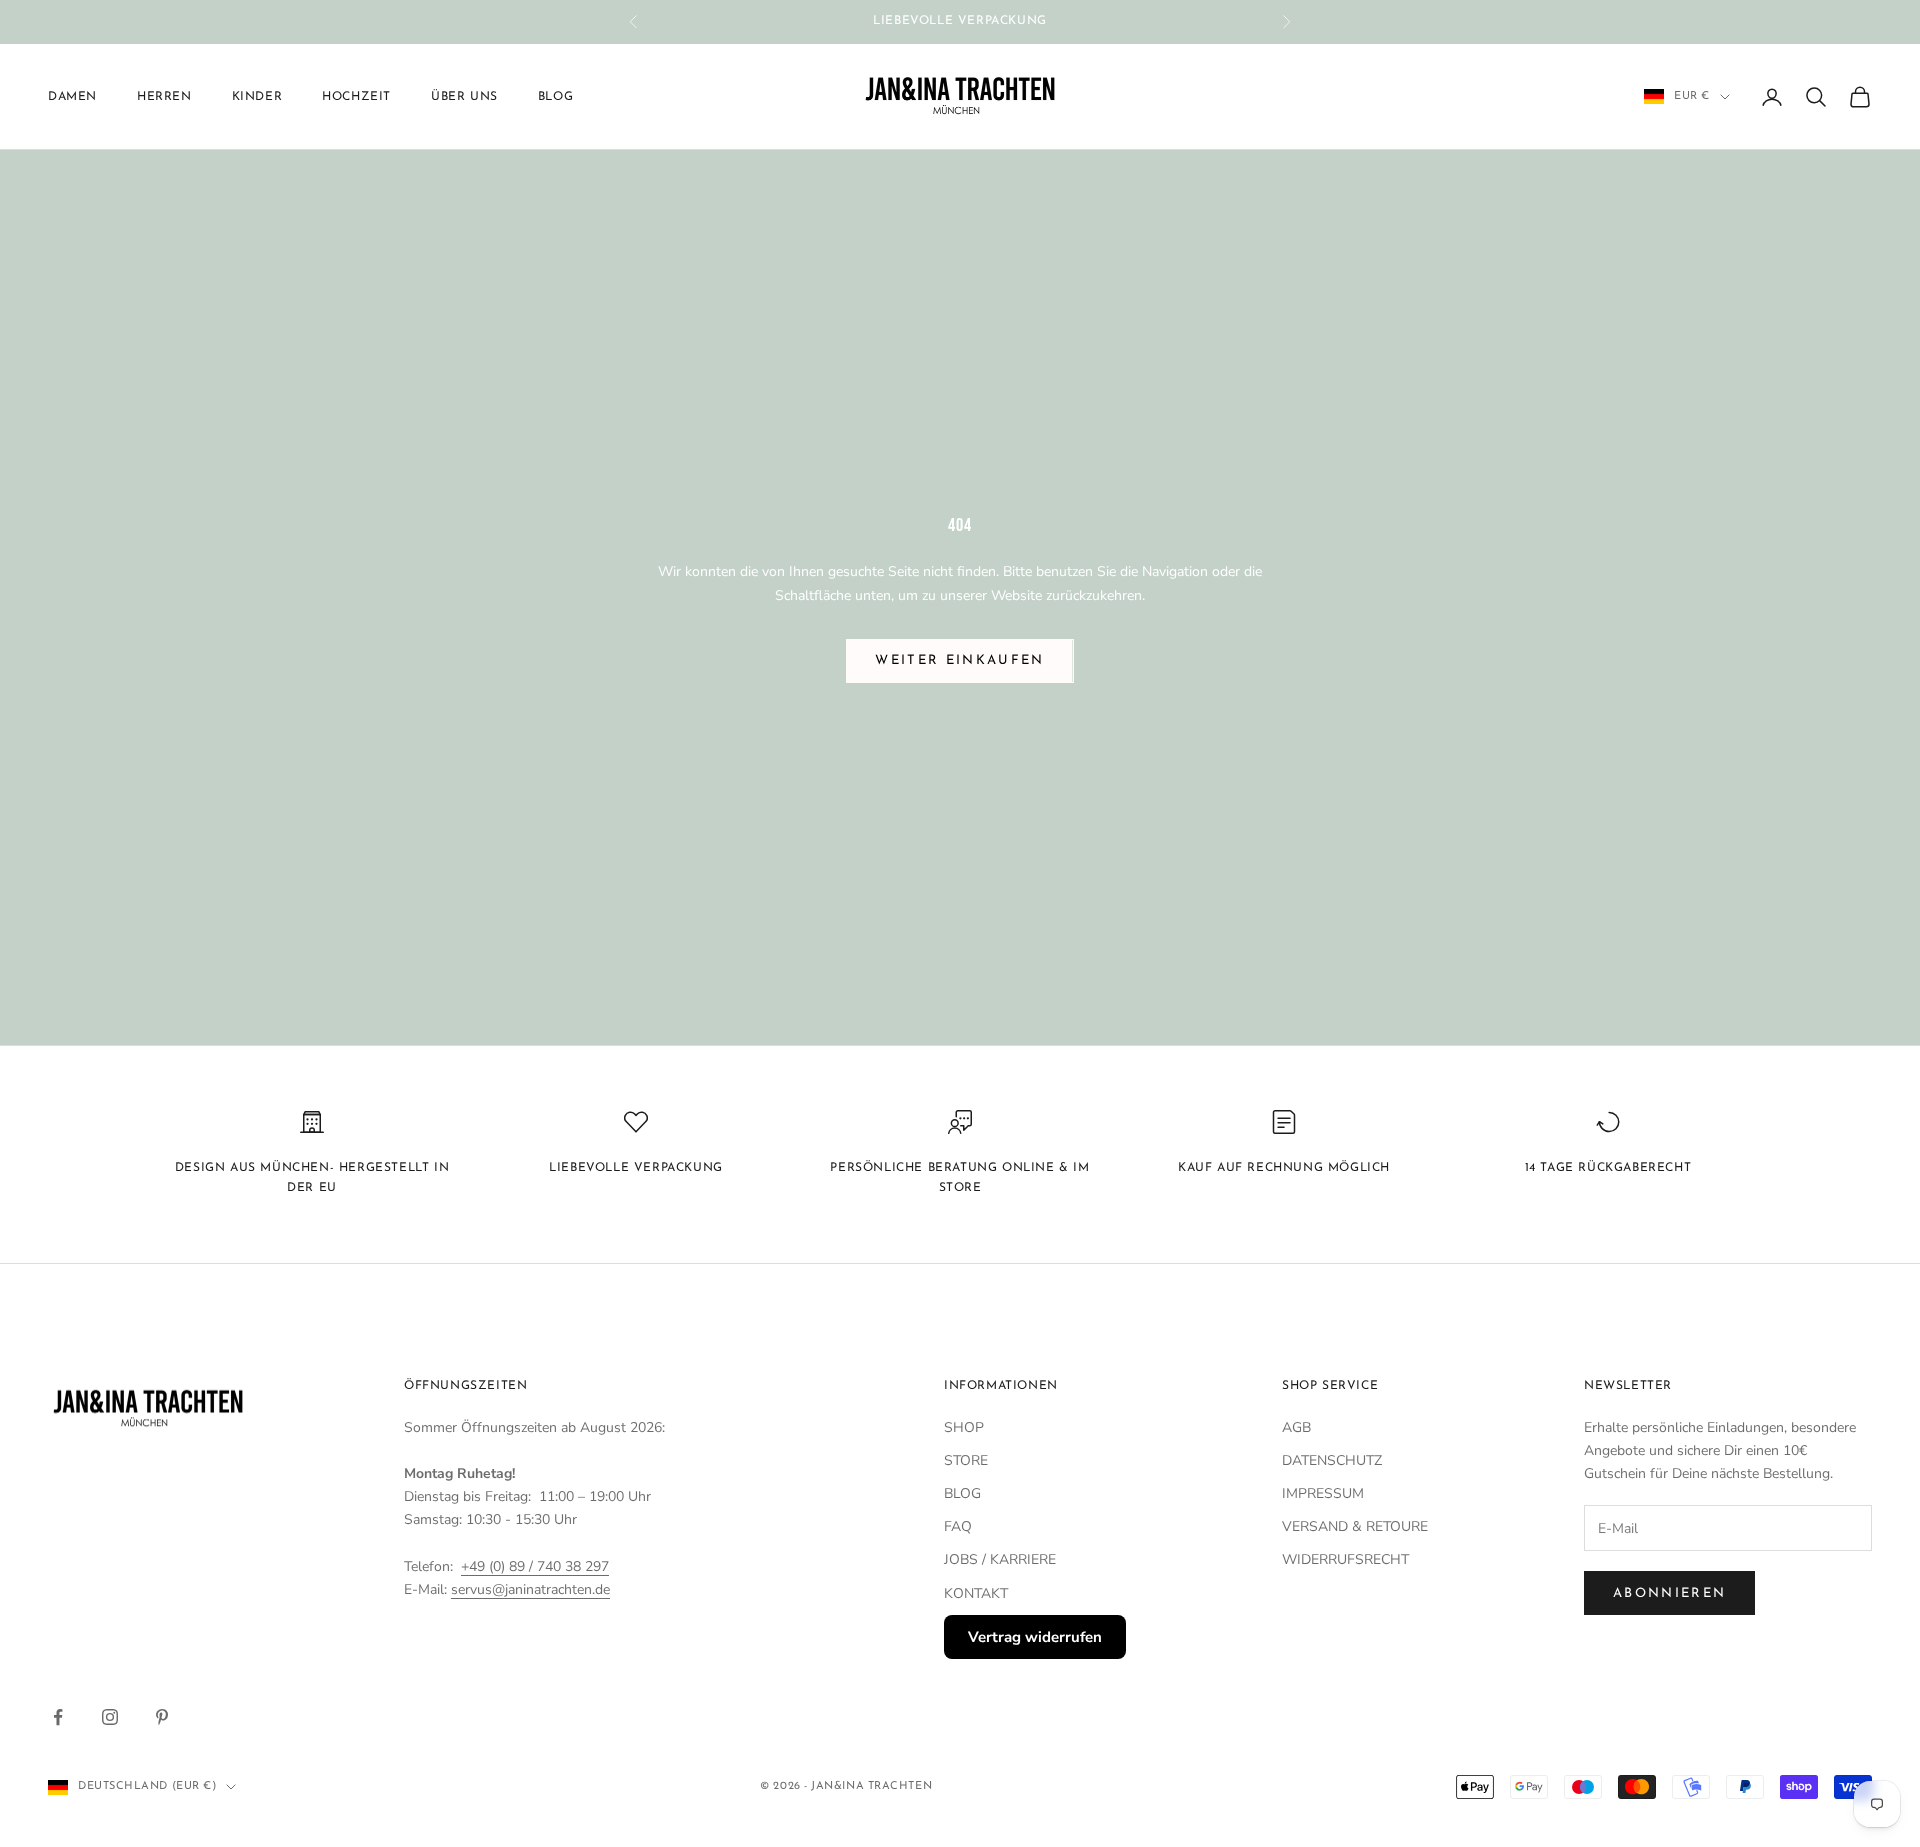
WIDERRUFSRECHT (1345, 1559)
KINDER (257, 97)
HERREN (164, 97)
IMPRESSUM (1323, 1493)
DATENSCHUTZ (1332, 1460)
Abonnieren (1669, 1593)
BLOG (962, 1493)
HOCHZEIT (356, 97)
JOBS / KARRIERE (1000, 1559)
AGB (1296, 1427)
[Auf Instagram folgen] (110, 1717)
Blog (555, 97)
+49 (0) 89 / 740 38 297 (535, 1566)
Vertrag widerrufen (1035, 1637)
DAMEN (72, 97)
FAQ (958, 1526)
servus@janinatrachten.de (530, 1589)
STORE (966, 1460)
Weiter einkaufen (959, 660)
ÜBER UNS (464, 97)
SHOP (964, 1427)
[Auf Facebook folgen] (58, 1717)
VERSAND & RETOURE (1355, 1526)
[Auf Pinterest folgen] (162, 1717)
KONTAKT (976, 1593)
